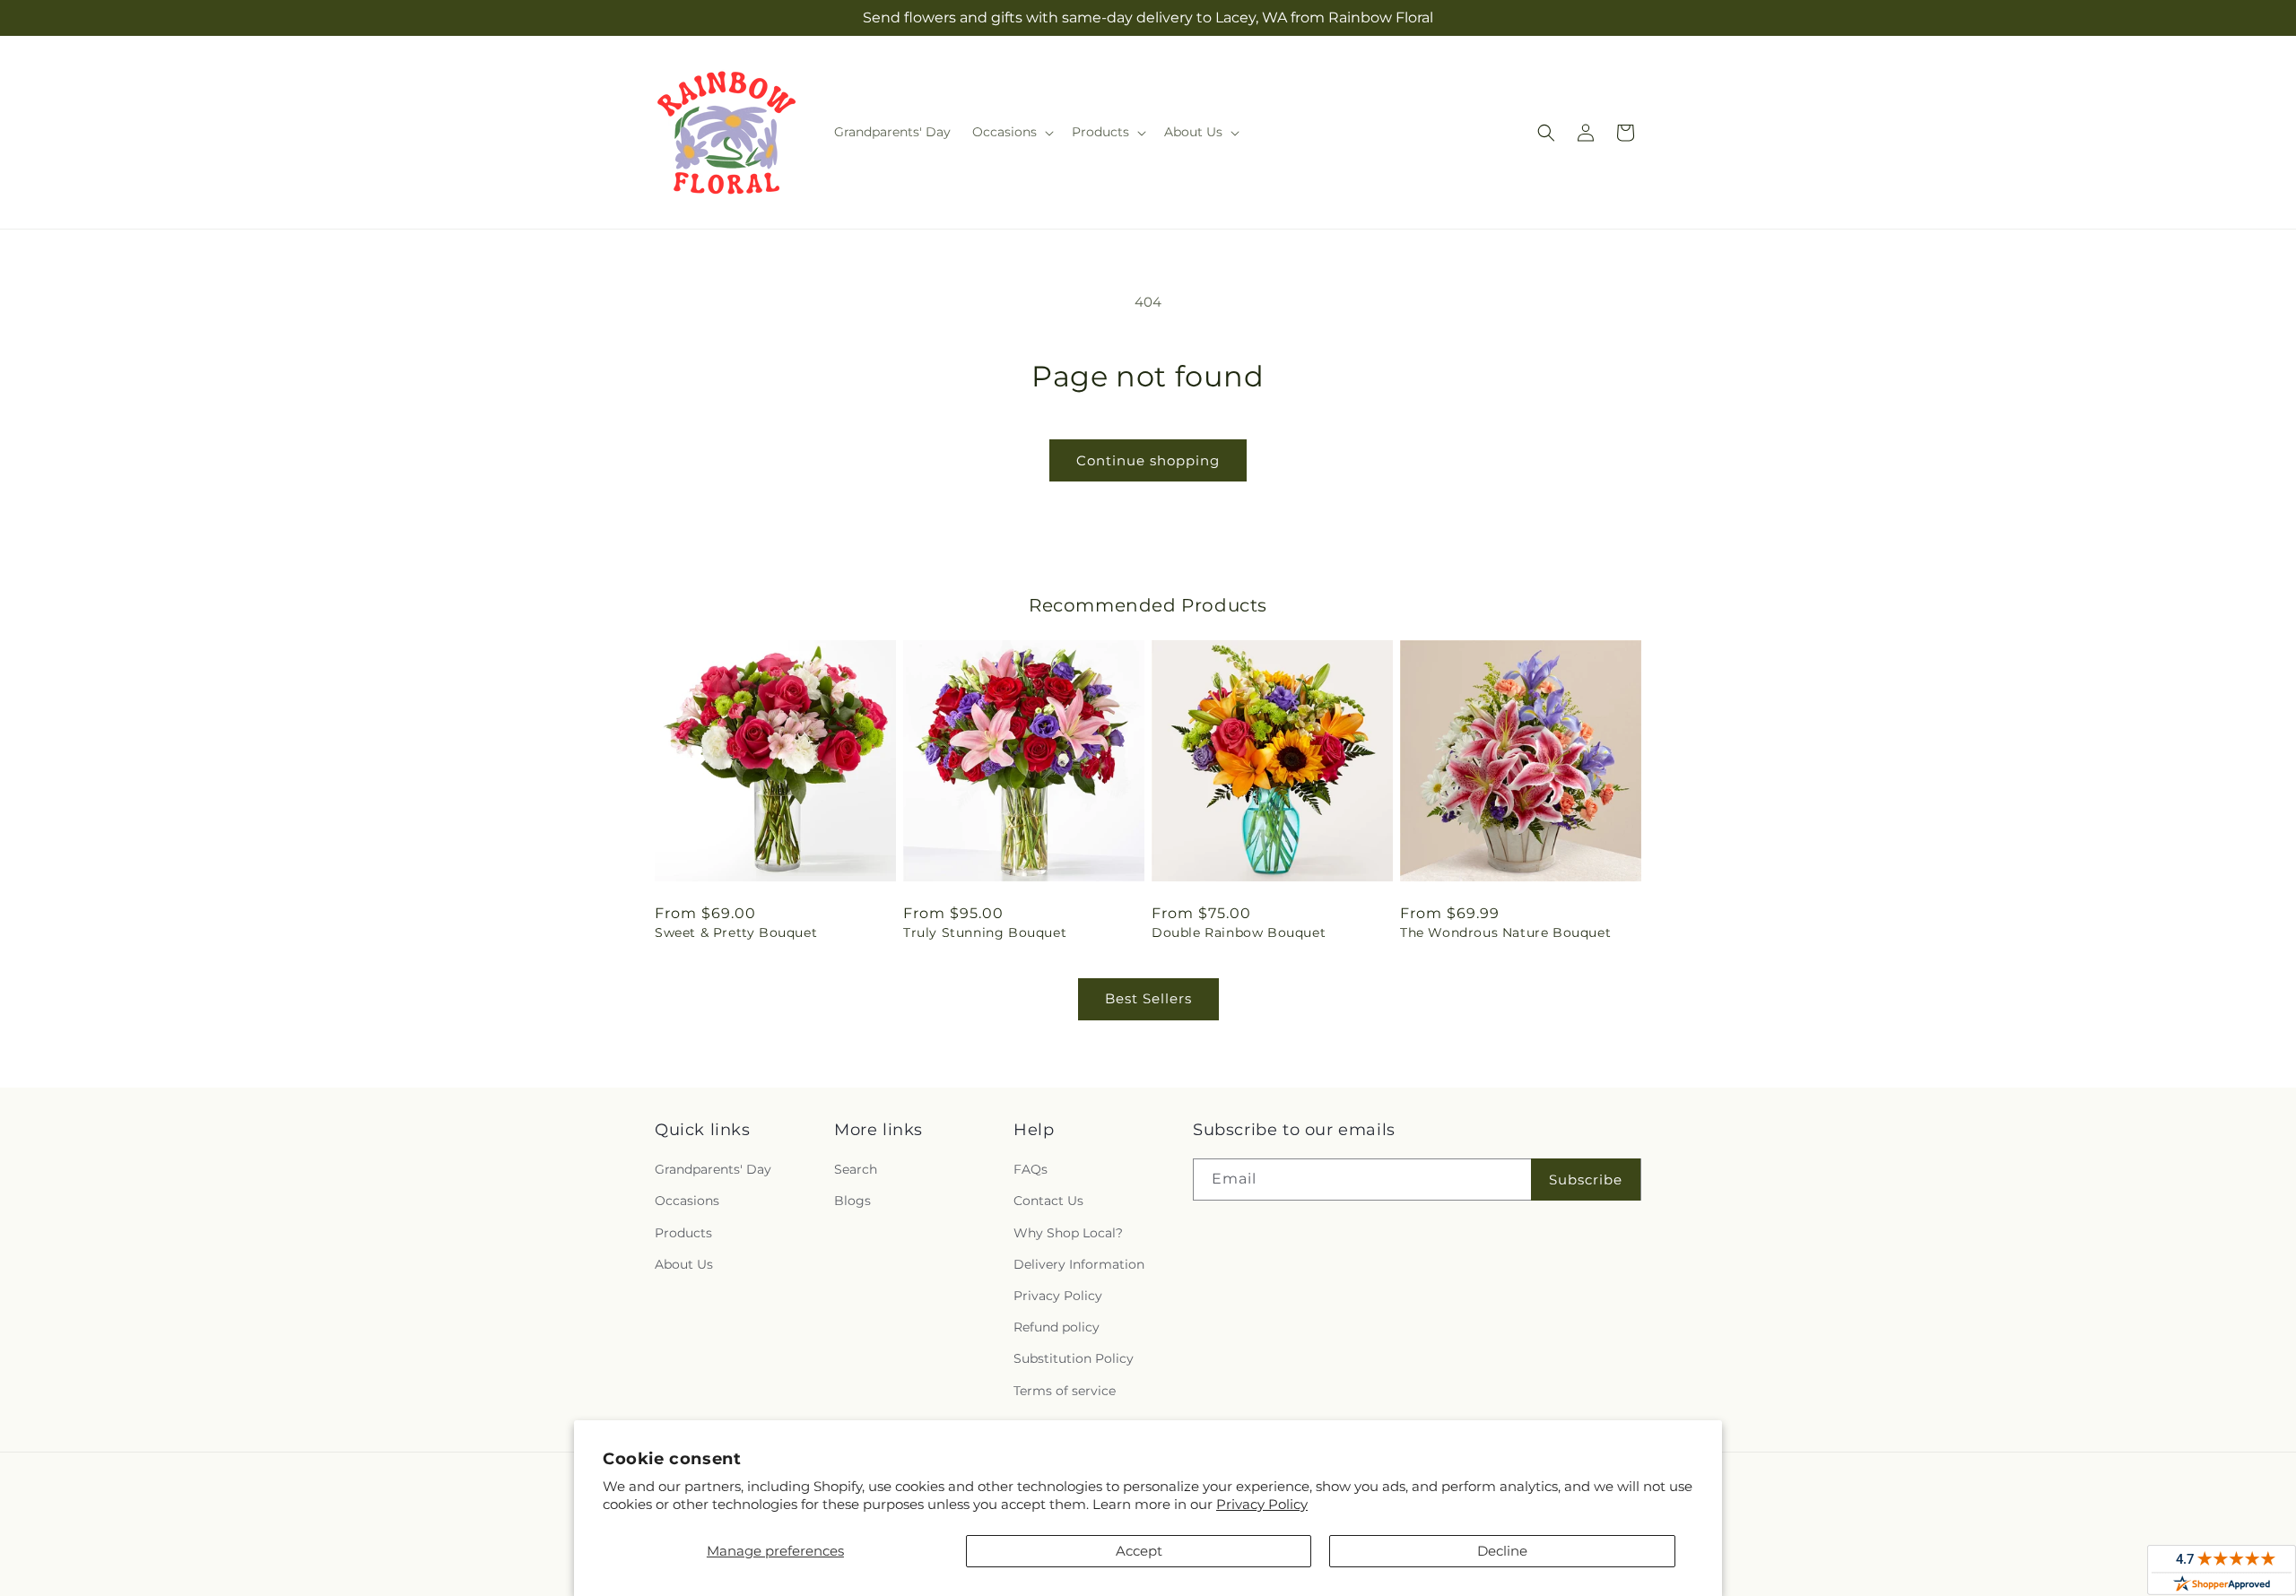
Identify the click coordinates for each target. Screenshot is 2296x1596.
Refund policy (1057, 1327)
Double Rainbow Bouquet (1239, 932)
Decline (1502, 1551)
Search (856, 1169)
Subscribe (1586, 1180)
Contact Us (1048, 1201)
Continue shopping (1148, 460)
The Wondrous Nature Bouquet (1505, 932)
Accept (1139, 1551)
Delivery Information (1079, 1264)
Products (683, 1233)
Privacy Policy (1262, 1504)
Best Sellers (1148, 998)
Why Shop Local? (1068, 1233)
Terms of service (1065, 1391)
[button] (1011, 132)
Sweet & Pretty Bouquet (736, 932)
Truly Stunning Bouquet (985, 932)
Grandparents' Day (713, 1169)
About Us (684, 1264)
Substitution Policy (1074, 1358)
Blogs (852, 1201)
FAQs (1031, 1169)
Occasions (687, 1201)
